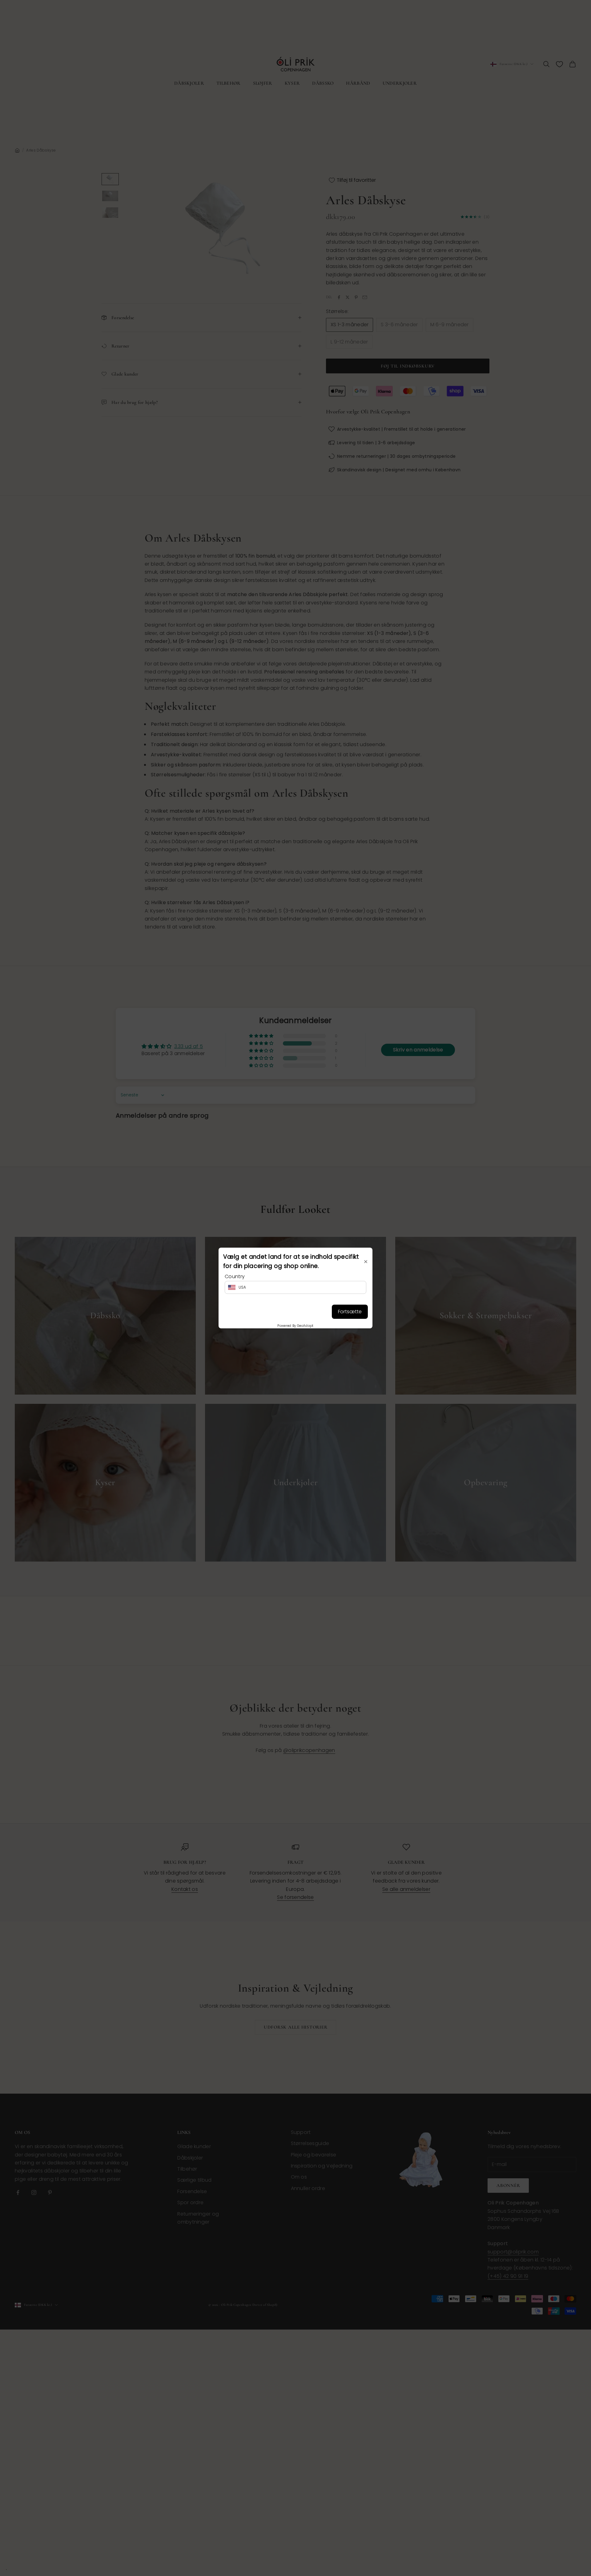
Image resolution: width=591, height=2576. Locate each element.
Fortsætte (350, 1312)
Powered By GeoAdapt (295, 1326)
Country (235, 1276)
